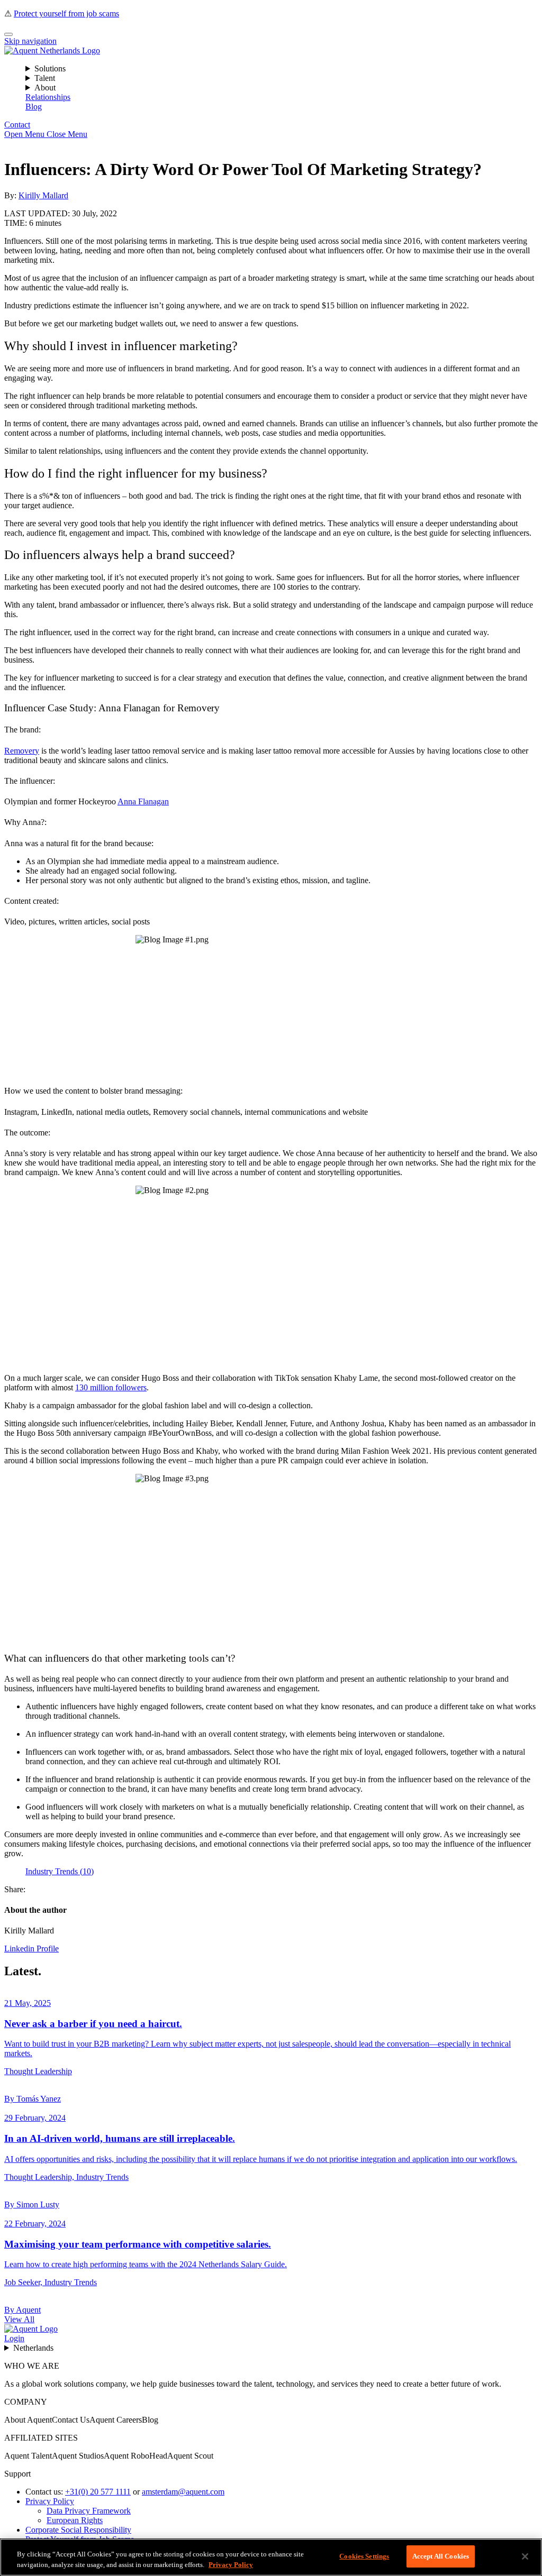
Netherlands (33, 2348)
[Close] (8, 34)
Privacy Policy (50, 2501)
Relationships (48, 97)
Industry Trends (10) (60, 1871)
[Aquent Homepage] (52, 51)
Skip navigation (30, 41)
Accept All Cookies (441, 2556)
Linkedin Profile (31, 1949)
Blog (34, 107)
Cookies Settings (364, 2556)
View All (19, 2319)
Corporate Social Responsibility (78, 2530)
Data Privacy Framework (89, 2511)
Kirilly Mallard (43, 195)
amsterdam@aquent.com (183, 2492)
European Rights (75, 2520)
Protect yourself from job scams (66, 13)
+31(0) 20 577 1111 (98, 2492)
